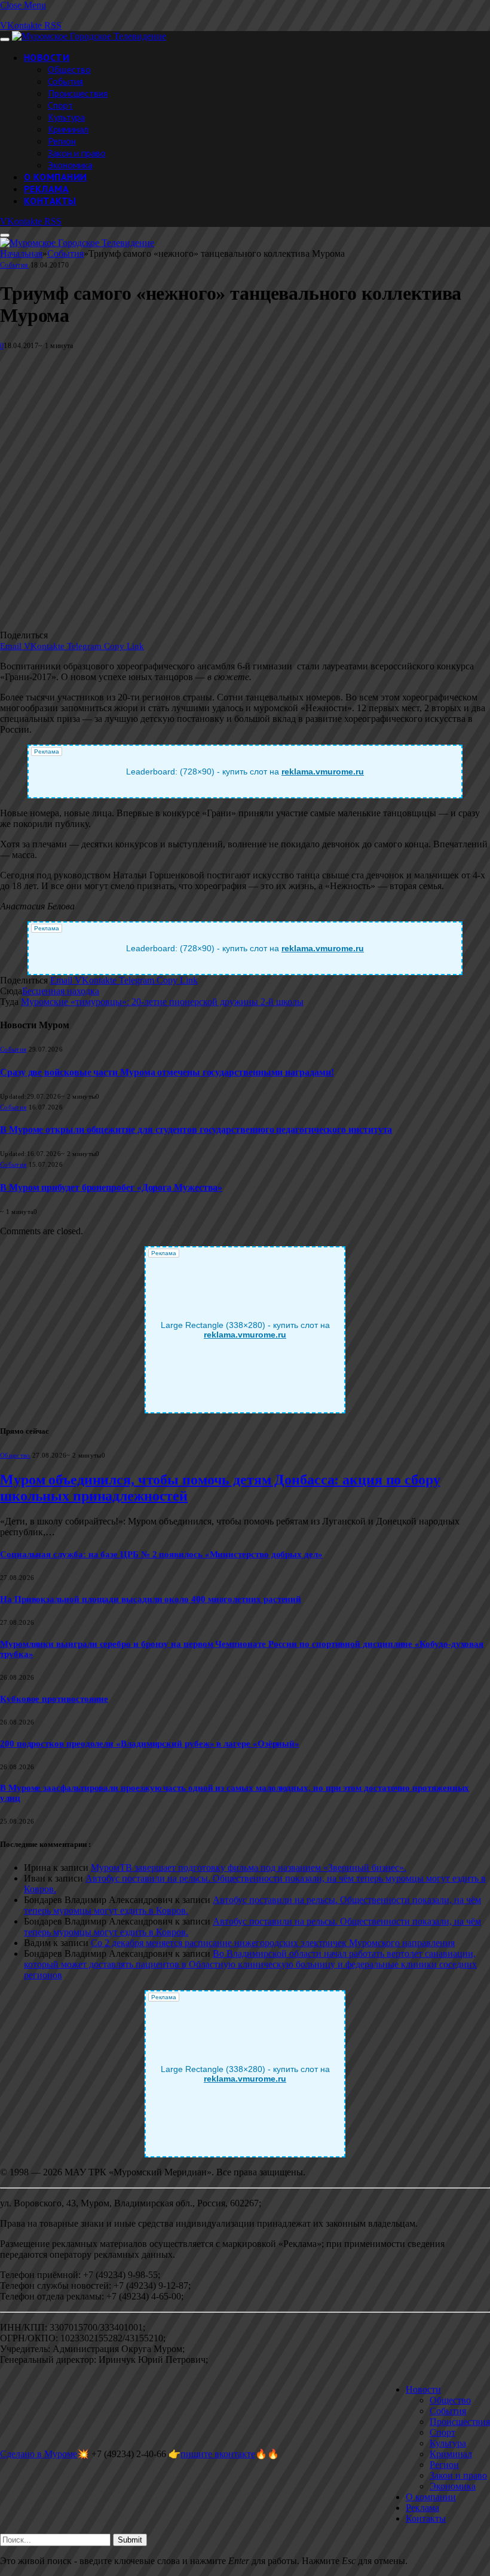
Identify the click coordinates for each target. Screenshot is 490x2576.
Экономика (70, 165)
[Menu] (5, 39)
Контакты (50, 201)
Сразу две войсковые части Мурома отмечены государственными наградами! (167, 1072)
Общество (69, 69)
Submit (130, 2540)
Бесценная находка (61, 991)
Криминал (68, 129)
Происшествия (78, 93)
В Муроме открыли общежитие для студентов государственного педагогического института (196, 1129)
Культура (66, 117)
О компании (56, 177)
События (65, 81)
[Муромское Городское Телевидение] (89, 36)
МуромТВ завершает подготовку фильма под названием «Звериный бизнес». (249, 1868)
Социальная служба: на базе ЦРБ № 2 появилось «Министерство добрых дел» (161, 1554)
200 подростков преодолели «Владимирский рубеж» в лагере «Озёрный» (150, 1744)
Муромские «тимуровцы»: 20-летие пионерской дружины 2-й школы (162, 1002)
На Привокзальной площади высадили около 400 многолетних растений (151, 1599)
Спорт (60, 105)
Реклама (46, 189)
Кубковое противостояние (54, 1699)
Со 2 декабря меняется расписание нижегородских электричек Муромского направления (273, 1943)
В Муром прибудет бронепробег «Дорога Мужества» (111, 1187)
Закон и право (77, 153)
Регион (62, 141)
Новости (47, 57)
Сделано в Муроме (39, 2454)
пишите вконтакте (218, 2454)
